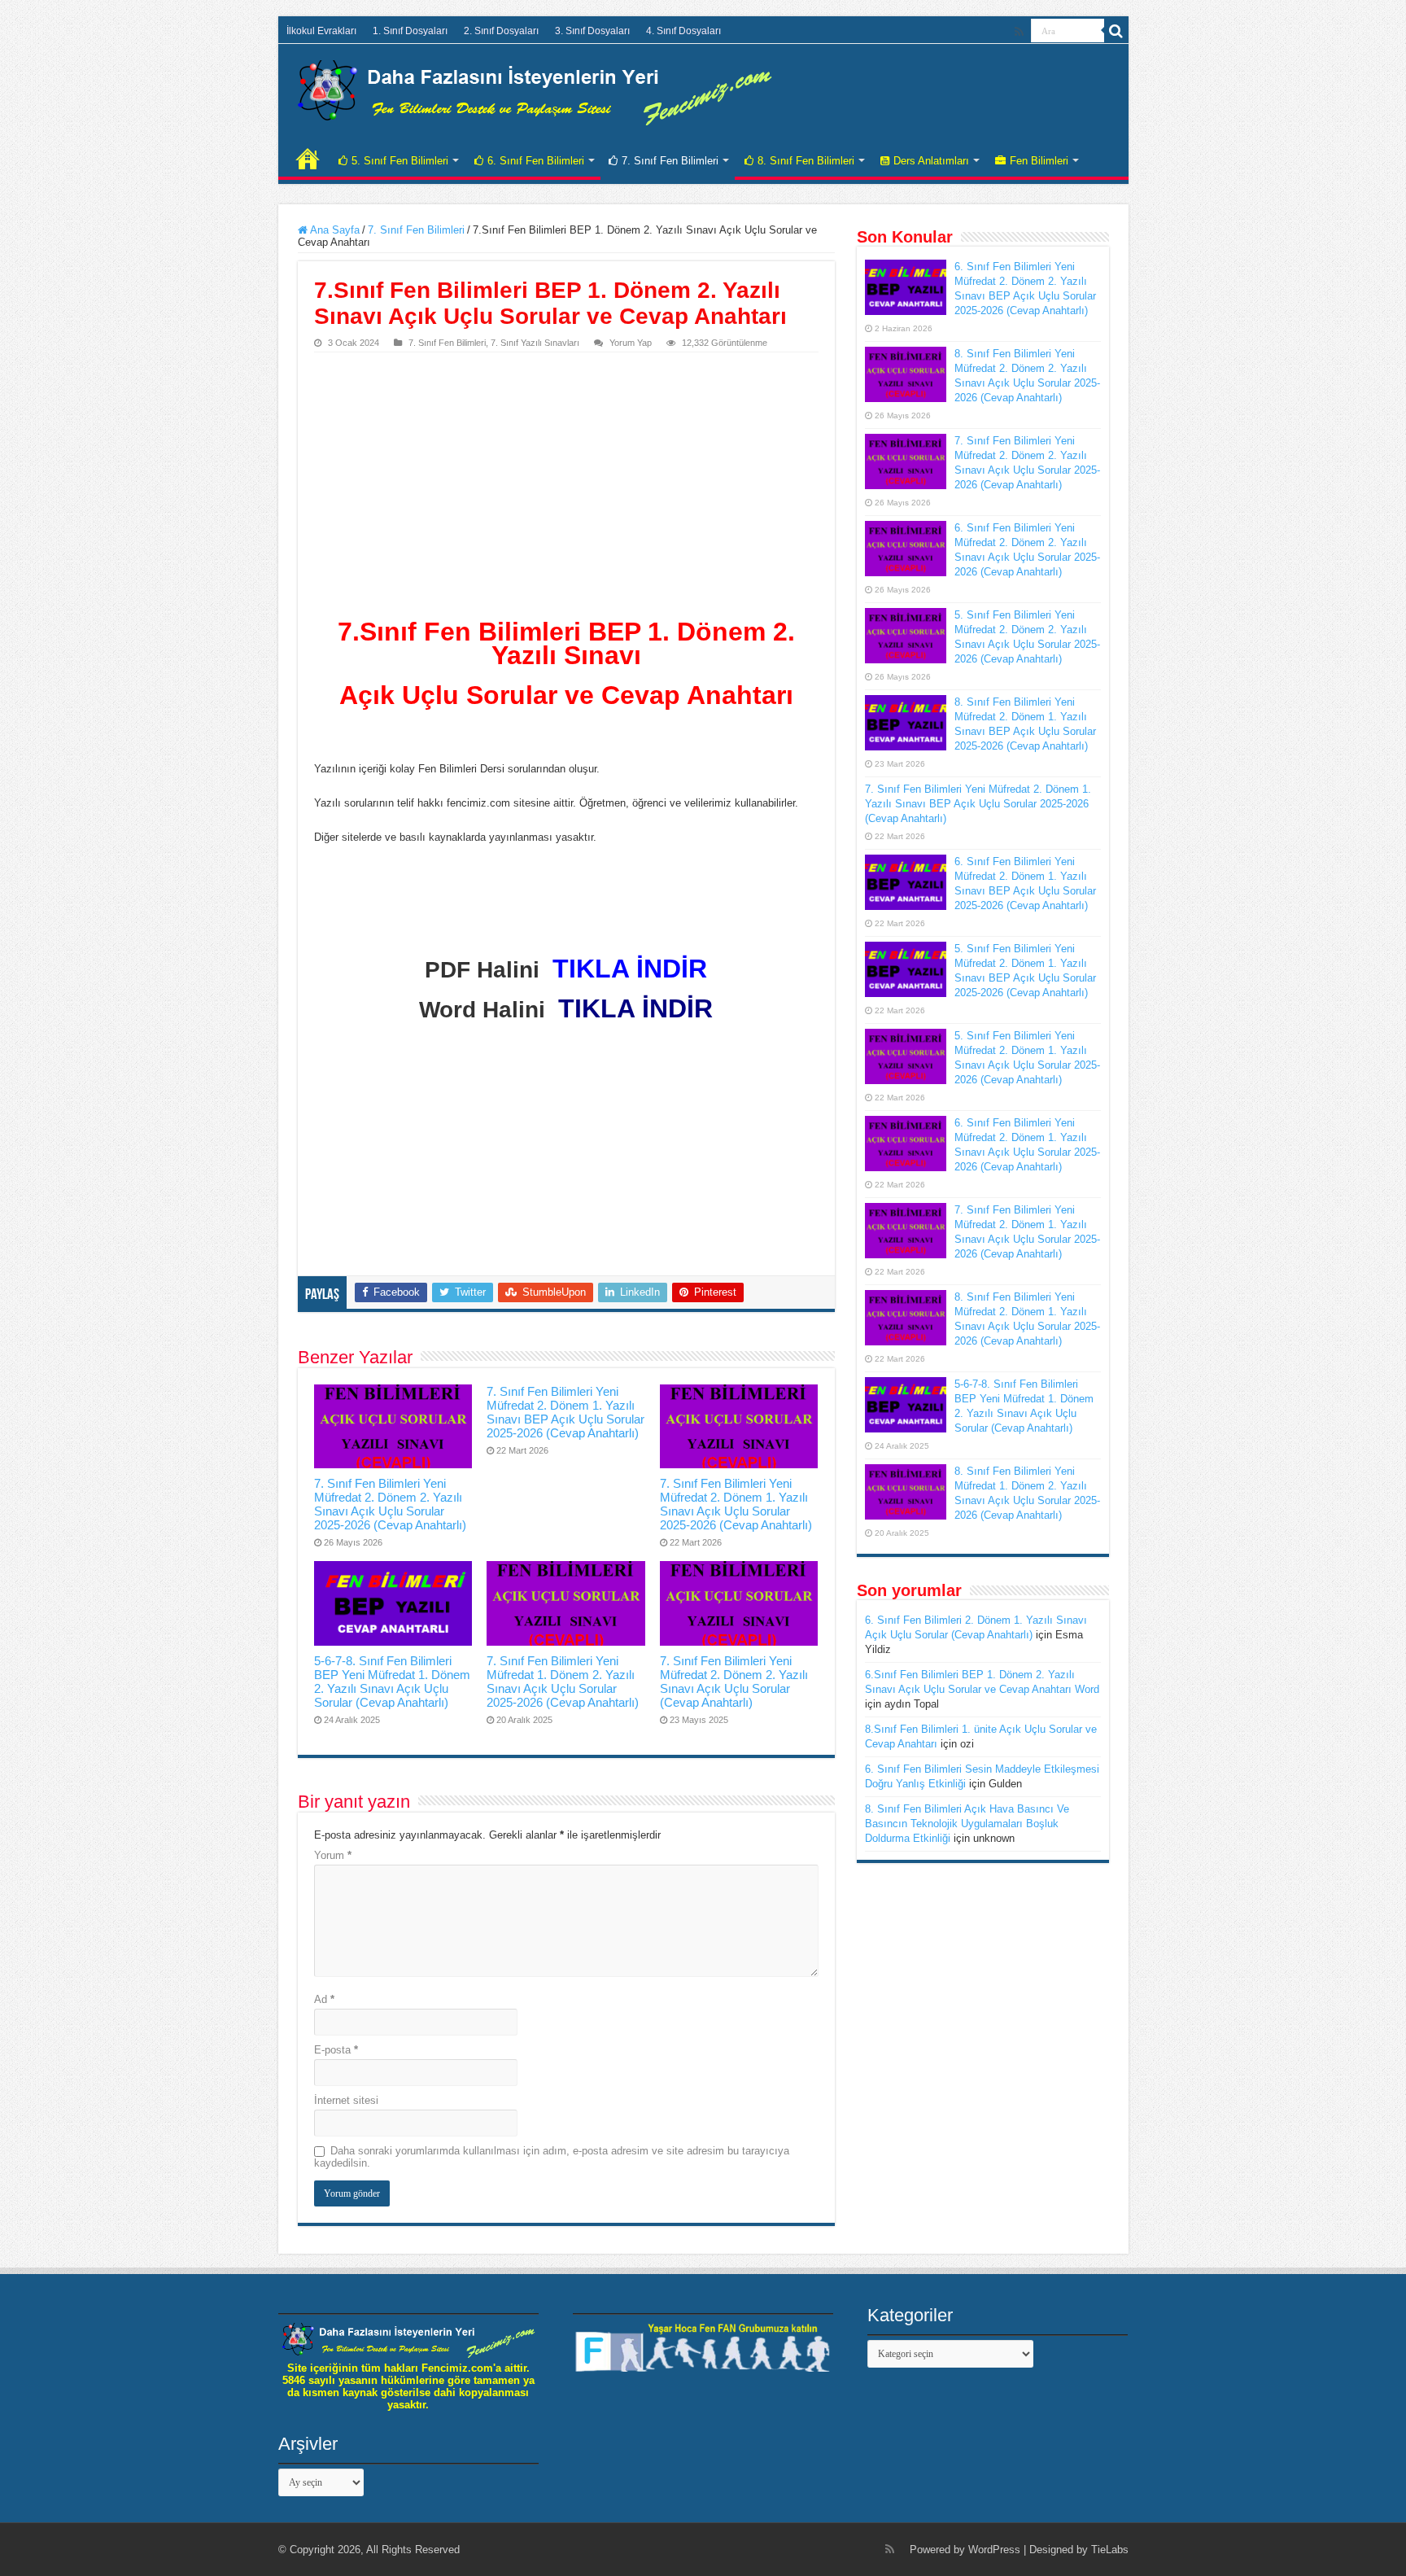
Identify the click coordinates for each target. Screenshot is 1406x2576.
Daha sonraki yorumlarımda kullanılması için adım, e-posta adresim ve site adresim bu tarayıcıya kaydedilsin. (552, 2157)
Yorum (333, 1855)
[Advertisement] (566, 475)
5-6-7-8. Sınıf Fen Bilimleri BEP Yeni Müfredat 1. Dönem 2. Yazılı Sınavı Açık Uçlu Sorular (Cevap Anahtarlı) (392, 1682)
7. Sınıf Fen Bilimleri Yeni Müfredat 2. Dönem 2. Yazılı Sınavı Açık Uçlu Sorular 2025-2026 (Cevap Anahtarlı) (390, 1504)
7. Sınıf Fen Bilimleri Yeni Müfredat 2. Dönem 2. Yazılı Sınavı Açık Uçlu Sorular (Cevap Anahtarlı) (734, 1682)
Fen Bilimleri (1039, 161)
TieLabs (1110, 2550)
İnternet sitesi (346, 2100)
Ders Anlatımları (931, 161)
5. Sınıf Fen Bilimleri (400, 161)
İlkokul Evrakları (321, 31)
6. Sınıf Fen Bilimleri (536, 161)
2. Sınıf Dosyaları (501, 31)
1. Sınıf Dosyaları (410, 31)
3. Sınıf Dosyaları (592, 31)
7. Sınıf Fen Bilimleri (670, 161)
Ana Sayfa (334, 230)
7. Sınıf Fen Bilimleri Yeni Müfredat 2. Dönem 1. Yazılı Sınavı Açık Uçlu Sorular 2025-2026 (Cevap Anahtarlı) (736, 1504)
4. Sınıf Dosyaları (683, 31)
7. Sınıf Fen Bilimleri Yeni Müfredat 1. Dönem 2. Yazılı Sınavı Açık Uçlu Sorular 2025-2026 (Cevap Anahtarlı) (563, 1682)
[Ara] (1116, 31)
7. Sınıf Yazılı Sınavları (535, 343)
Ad (324, 1999)
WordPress (994, 2550)
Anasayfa (308, 159)
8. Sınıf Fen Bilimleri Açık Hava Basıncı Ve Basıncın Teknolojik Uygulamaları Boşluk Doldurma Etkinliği (967, 1824)
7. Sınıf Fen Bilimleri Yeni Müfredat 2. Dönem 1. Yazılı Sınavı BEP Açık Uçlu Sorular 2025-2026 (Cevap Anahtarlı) (565, 1412)
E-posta (336, 2050)
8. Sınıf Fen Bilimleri (806, 161)
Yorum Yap (631, 343)
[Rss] (1019, 32)
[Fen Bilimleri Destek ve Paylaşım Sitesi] (535, 90)
